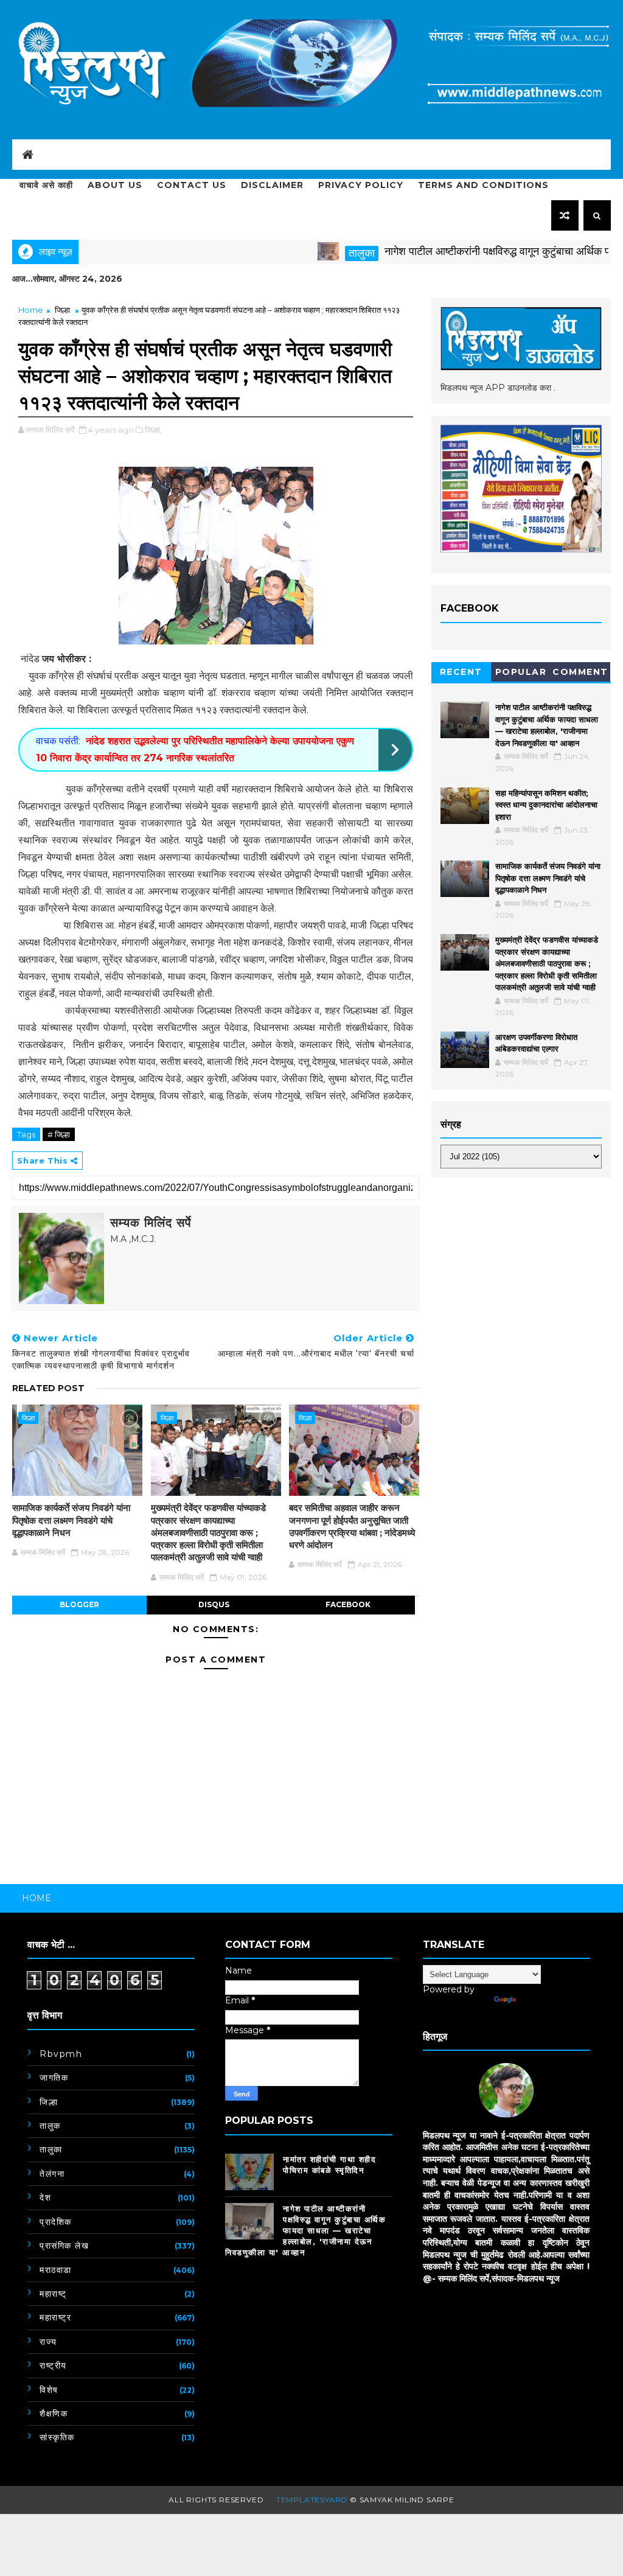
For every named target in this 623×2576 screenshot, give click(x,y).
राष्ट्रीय (53, 2365)
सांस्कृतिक (57, 2437)
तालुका (315, 253)
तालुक (50, 2126)
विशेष (49, 2390)
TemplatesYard (312, 2500)
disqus (214, 1604)
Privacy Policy (361, 185)
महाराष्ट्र (55, 2317)
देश (45, 2197)
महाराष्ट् (53, 2294)
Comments (580, 674)
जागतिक (54, 2078)
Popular (521, 672)
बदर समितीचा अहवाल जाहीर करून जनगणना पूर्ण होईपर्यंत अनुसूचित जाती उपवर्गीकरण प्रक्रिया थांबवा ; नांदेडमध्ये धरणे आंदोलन (352, 1526)
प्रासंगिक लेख (64, 2246)
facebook (348, 1604)
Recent (461, 672)
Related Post (48, 1388)
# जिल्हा (59, 1134)
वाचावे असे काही (46, 185)
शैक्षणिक (54, 2414)
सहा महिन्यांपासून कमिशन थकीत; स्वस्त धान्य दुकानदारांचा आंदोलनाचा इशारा (546, 805)
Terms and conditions (483, 185)
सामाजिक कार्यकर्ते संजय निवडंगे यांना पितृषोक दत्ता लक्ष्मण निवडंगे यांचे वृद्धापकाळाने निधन (71, 1520)
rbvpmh (61, 2054)
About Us (115, 185)
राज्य (48, 2342)
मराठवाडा (56, 2270)
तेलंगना (52, 2174)
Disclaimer (272, 185)
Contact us (192, 185)
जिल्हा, (153, 430)
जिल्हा (62, 310)
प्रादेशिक (56, 2222)
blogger (79, 1604)
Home (31, 310)
